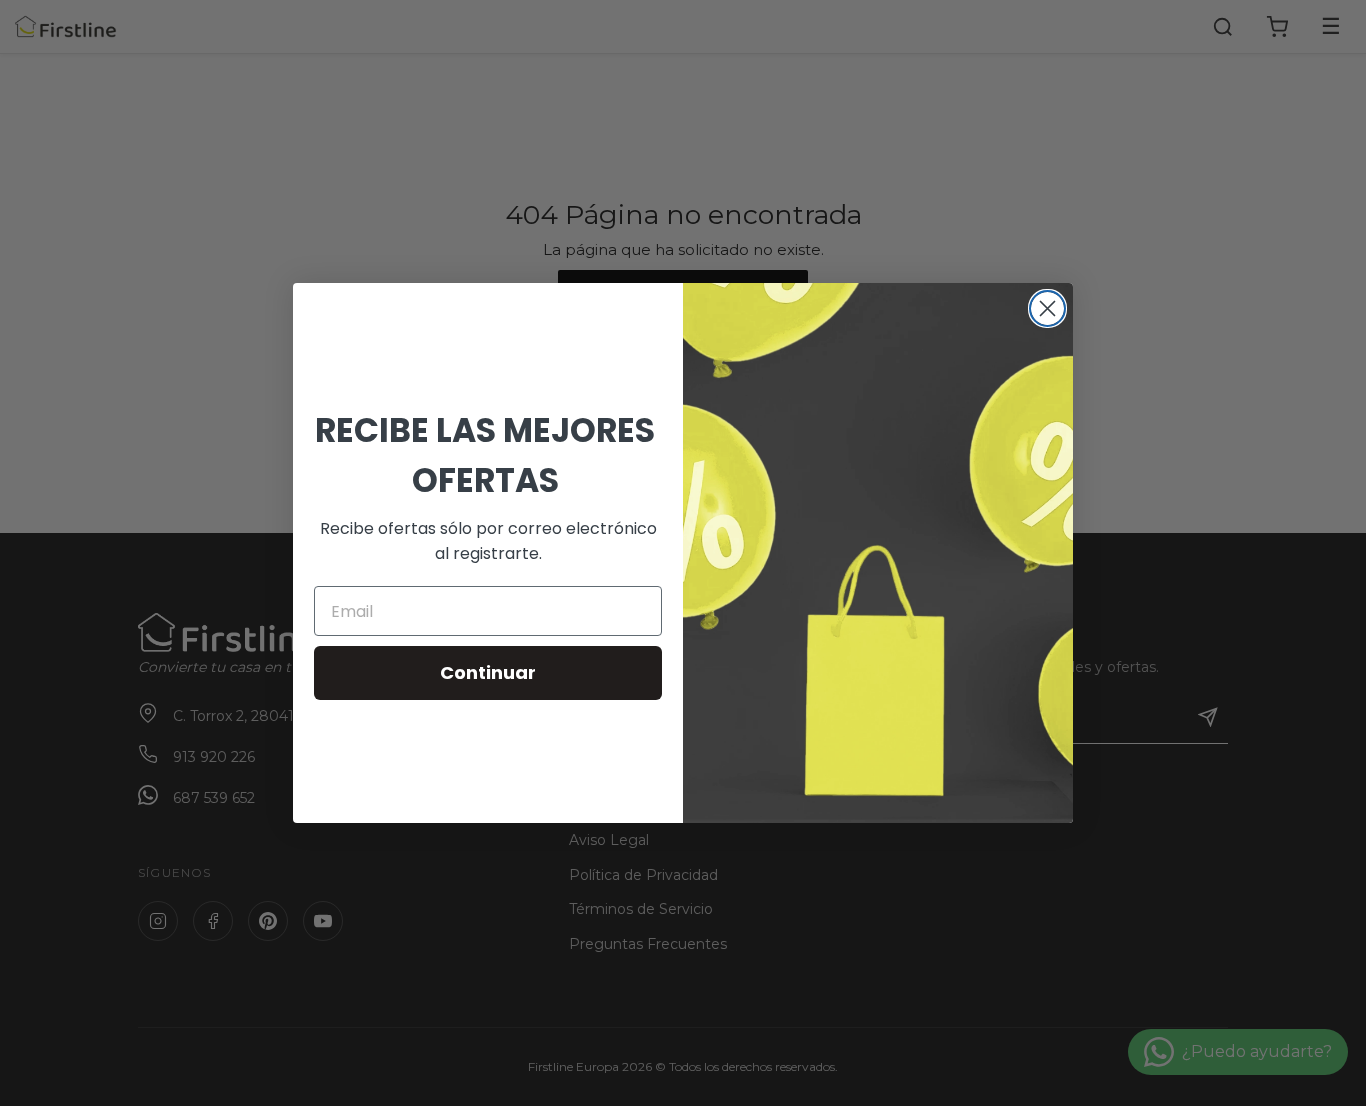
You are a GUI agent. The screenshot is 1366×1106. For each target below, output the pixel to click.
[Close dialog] (1047, 308)
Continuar (488, 672)
